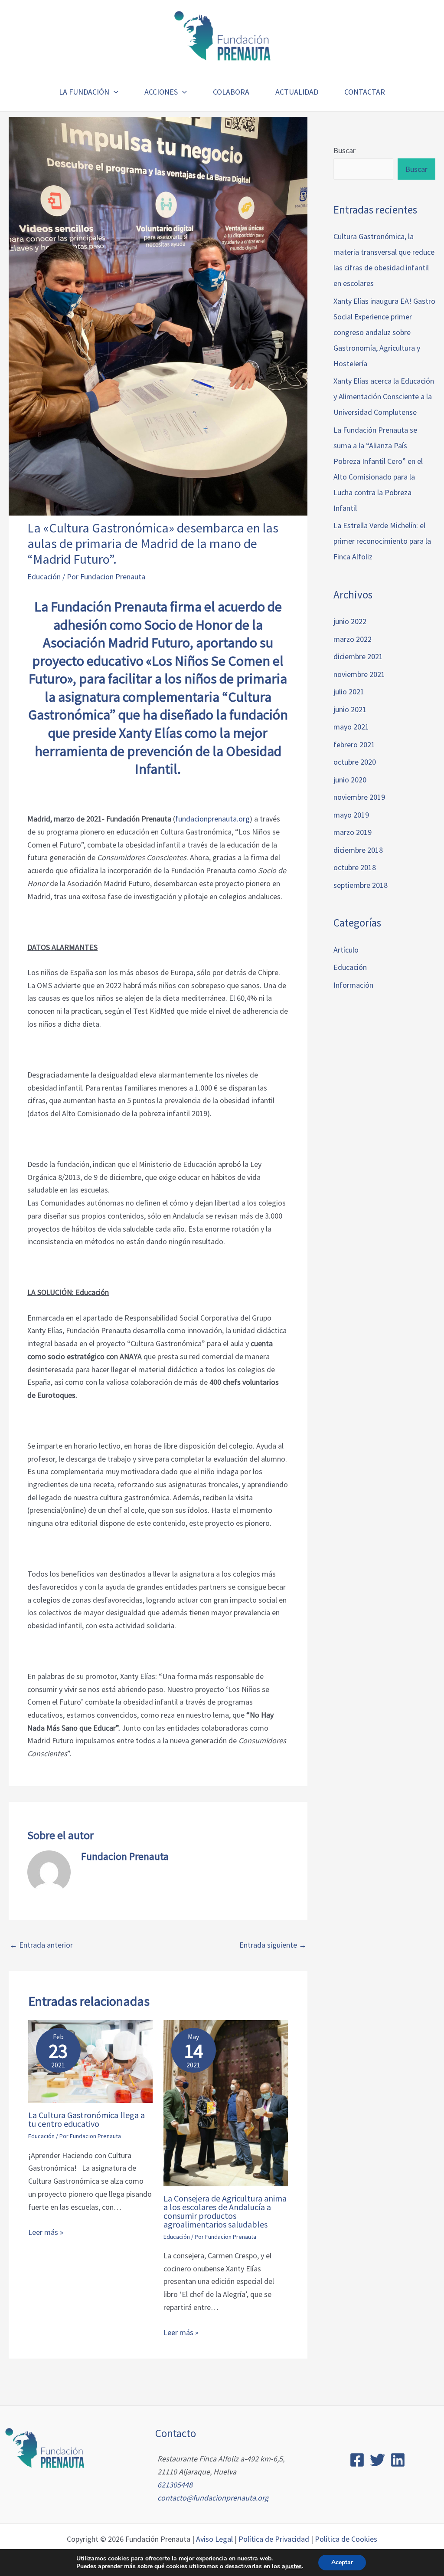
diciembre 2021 (358, 656)
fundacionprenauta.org (212, 819)
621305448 (175, 2485)
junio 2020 (350, 780)
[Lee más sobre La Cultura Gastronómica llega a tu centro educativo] (90, 2061)
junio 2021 (350, 709)
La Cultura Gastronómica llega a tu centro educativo (87, 2119)
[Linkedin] (398, 2460)
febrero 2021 (354, 744)
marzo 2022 (353, 639)
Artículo (346, 950)
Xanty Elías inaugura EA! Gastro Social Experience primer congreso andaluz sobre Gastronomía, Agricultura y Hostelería (384, 332)
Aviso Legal (214, 2539)
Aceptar (342, 2562)
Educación (44, 577)
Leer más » (46, 2232)
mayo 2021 (351, 727)
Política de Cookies (346, 2539)
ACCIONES (161, 92)
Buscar (344, 150)
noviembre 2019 (359, 797)
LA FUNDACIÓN (84, 92)
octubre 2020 (355, 762)
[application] (114, 92)
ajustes (292, 2566)
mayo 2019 (351, 815)
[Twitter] (377, 2460)
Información (353, 985)
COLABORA (231, 92)
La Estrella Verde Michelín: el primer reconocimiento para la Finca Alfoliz (382, 541)
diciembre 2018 (358, 850)
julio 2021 (349, 692)
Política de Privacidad (274, 2539)
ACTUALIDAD (297, 92)
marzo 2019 (353, 832)
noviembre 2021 (359, 674)
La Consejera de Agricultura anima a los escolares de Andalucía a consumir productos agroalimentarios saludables (225, 2211)
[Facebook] (357, 2460)
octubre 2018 (355, 867)
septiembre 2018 (361, 885)
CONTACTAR (365, 92)
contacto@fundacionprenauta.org (213, 2498)
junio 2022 (350, 621)
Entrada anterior (41, 1945)
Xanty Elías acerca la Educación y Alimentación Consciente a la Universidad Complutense (384, 396)
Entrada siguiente (273, 1945)
